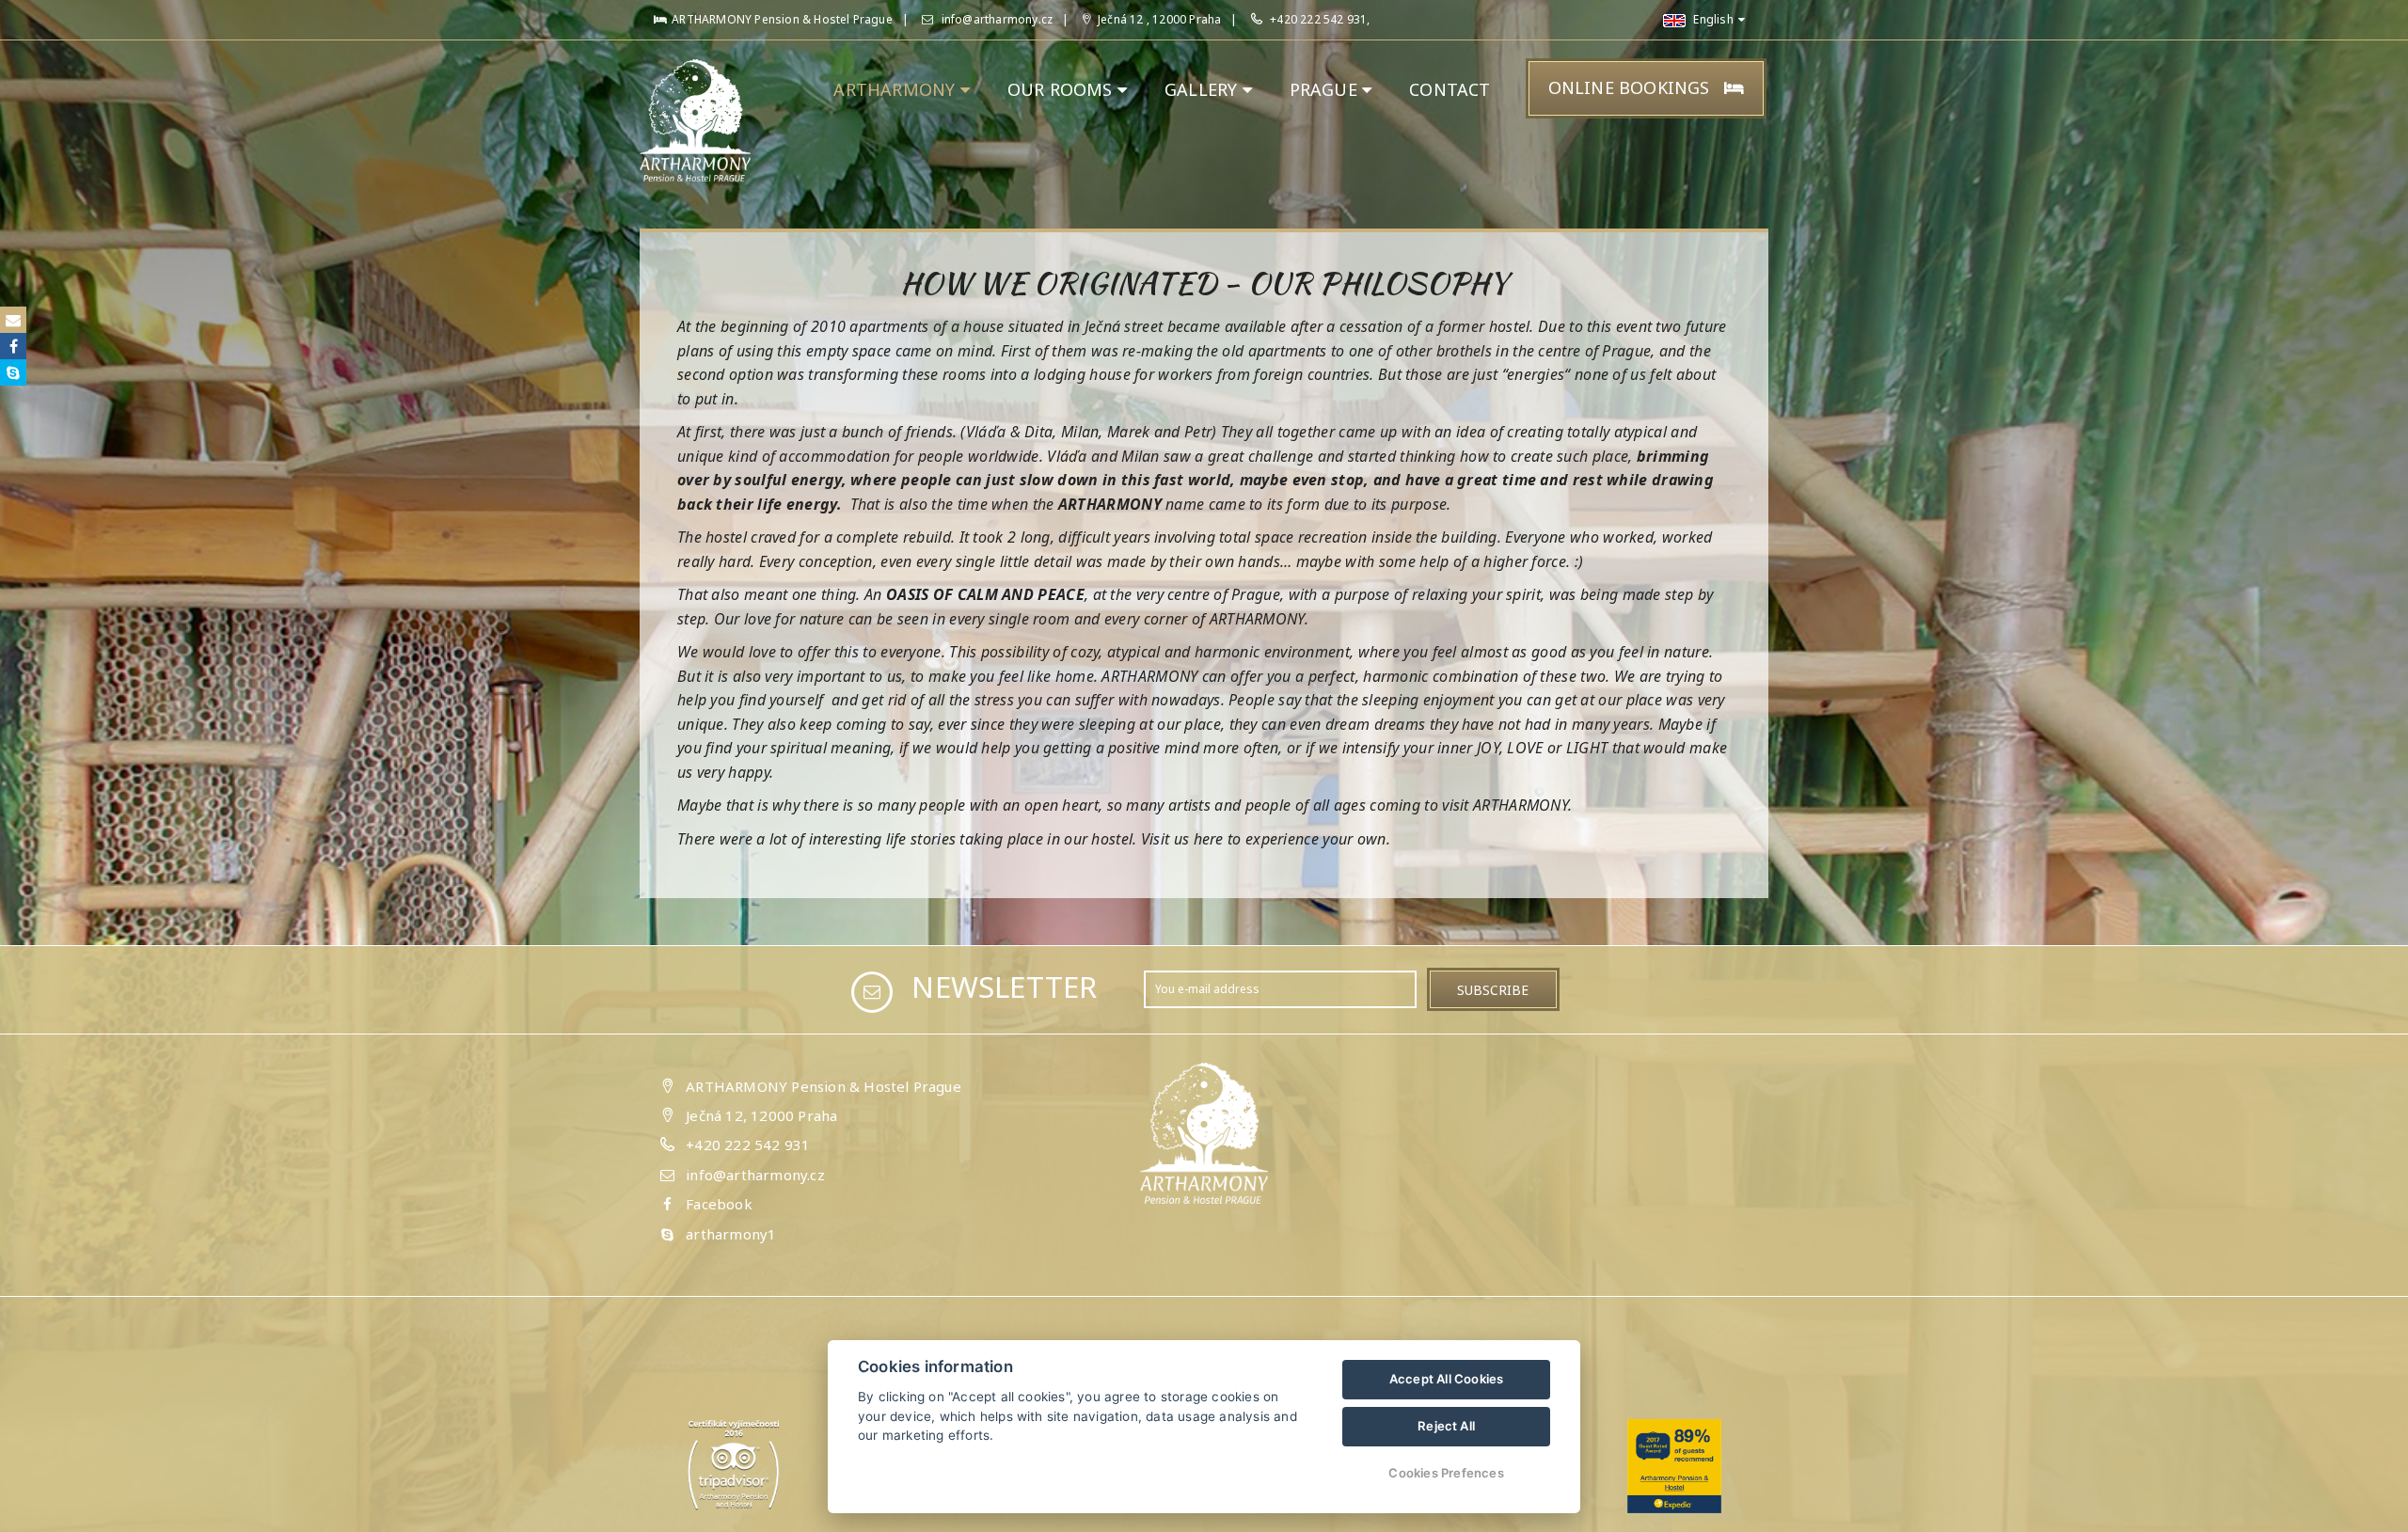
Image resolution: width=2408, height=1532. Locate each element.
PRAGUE (1326, 89)
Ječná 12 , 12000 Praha (1158, 19)
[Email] (13, 320)
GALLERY (1204, 89)
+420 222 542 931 (748, 1145)
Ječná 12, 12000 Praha (761, 1115)
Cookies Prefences (1446, 1473)
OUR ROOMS (1062, 89)
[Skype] (13, 372)
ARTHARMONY (896, 89)
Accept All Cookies (1447, 1379)
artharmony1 (731, 1234)
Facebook (719, 1204)
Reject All (1446, 1426)
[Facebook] (13, 346)
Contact (1450, 89)
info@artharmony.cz (995, 19)
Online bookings (1632, 87)
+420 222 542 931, (1320, 19)
